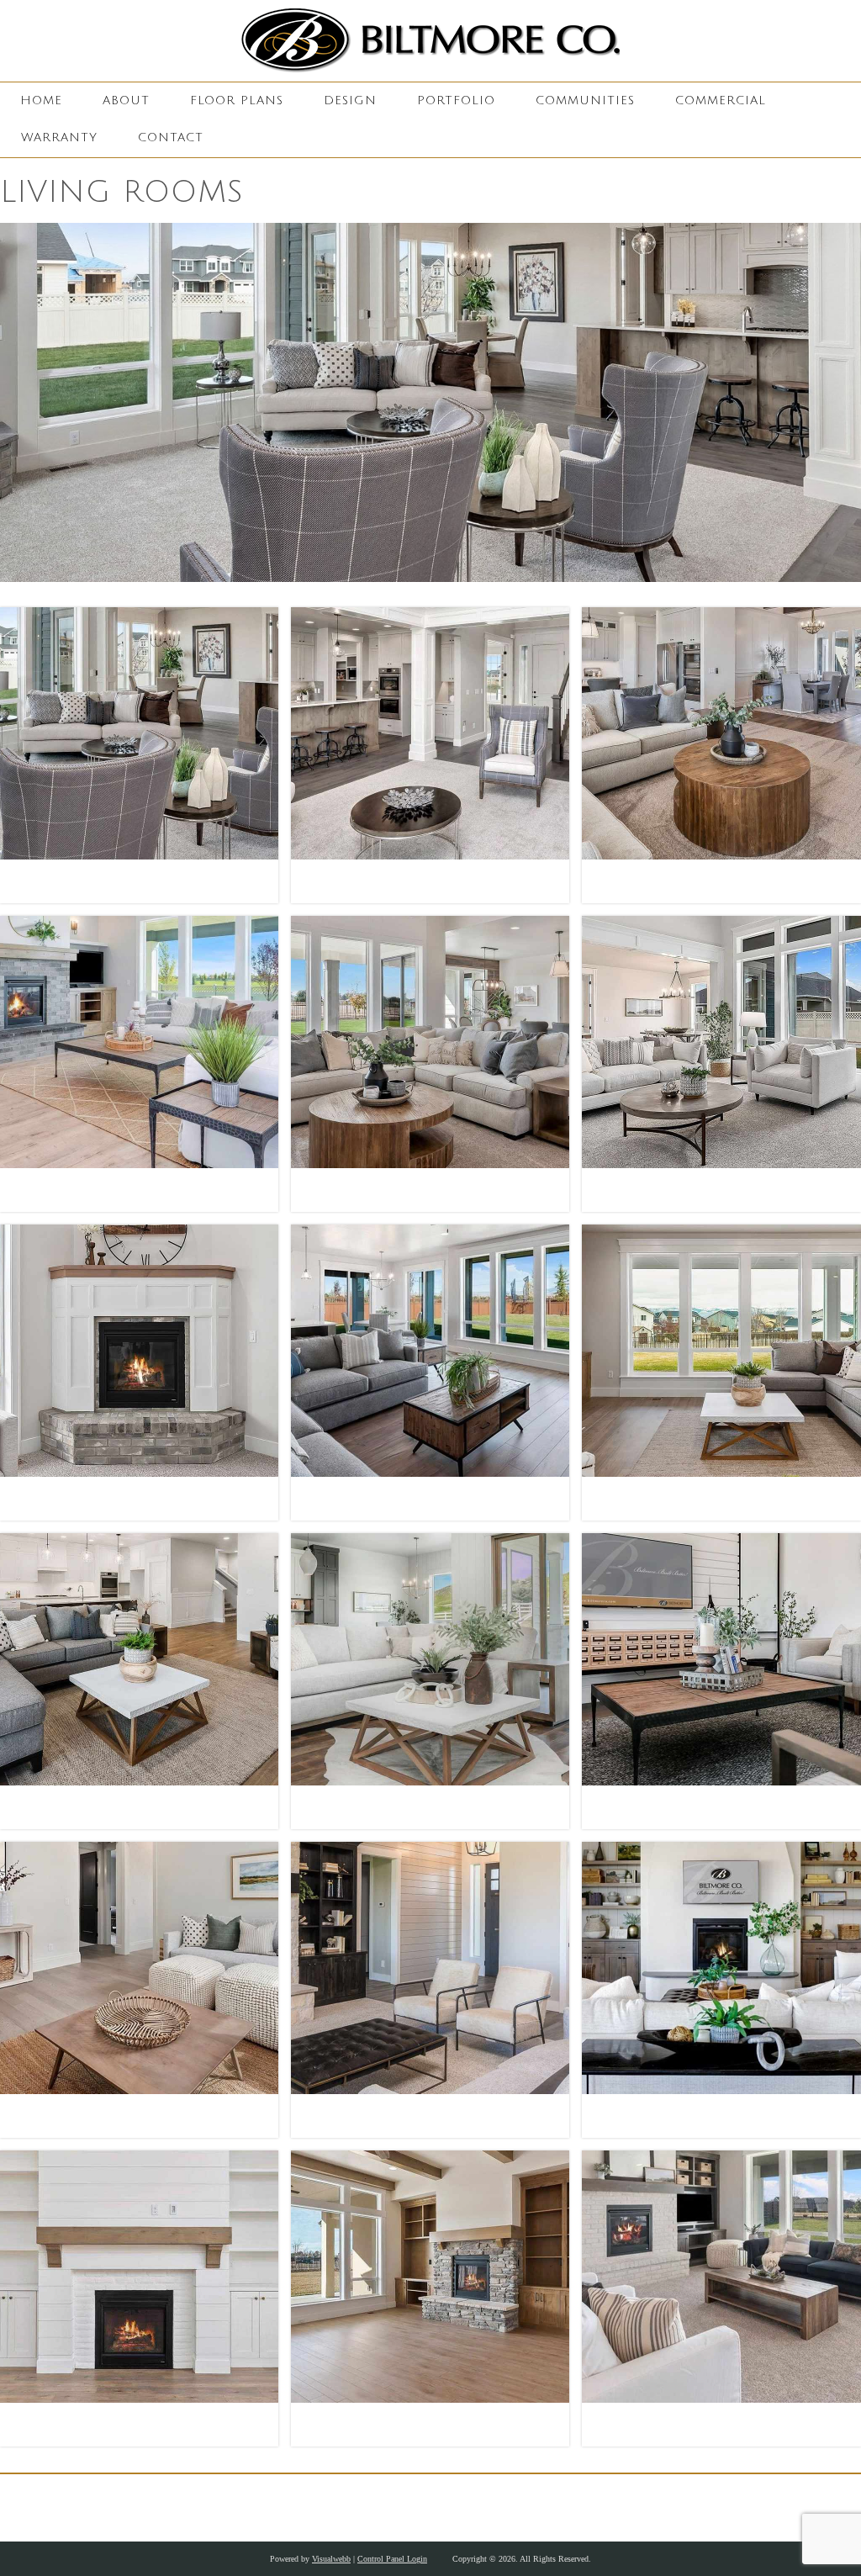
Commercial (721, 101)
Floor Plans (237, 101)
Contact (171, 138)
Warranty (59, 138)
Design (350, 101)
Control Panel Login (392, 2559)
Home (41, 101)
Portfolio (456, 101)
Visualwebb (331, 2559)
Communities (585, 101)
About (126, 101)
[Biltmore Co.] (430, 41)
